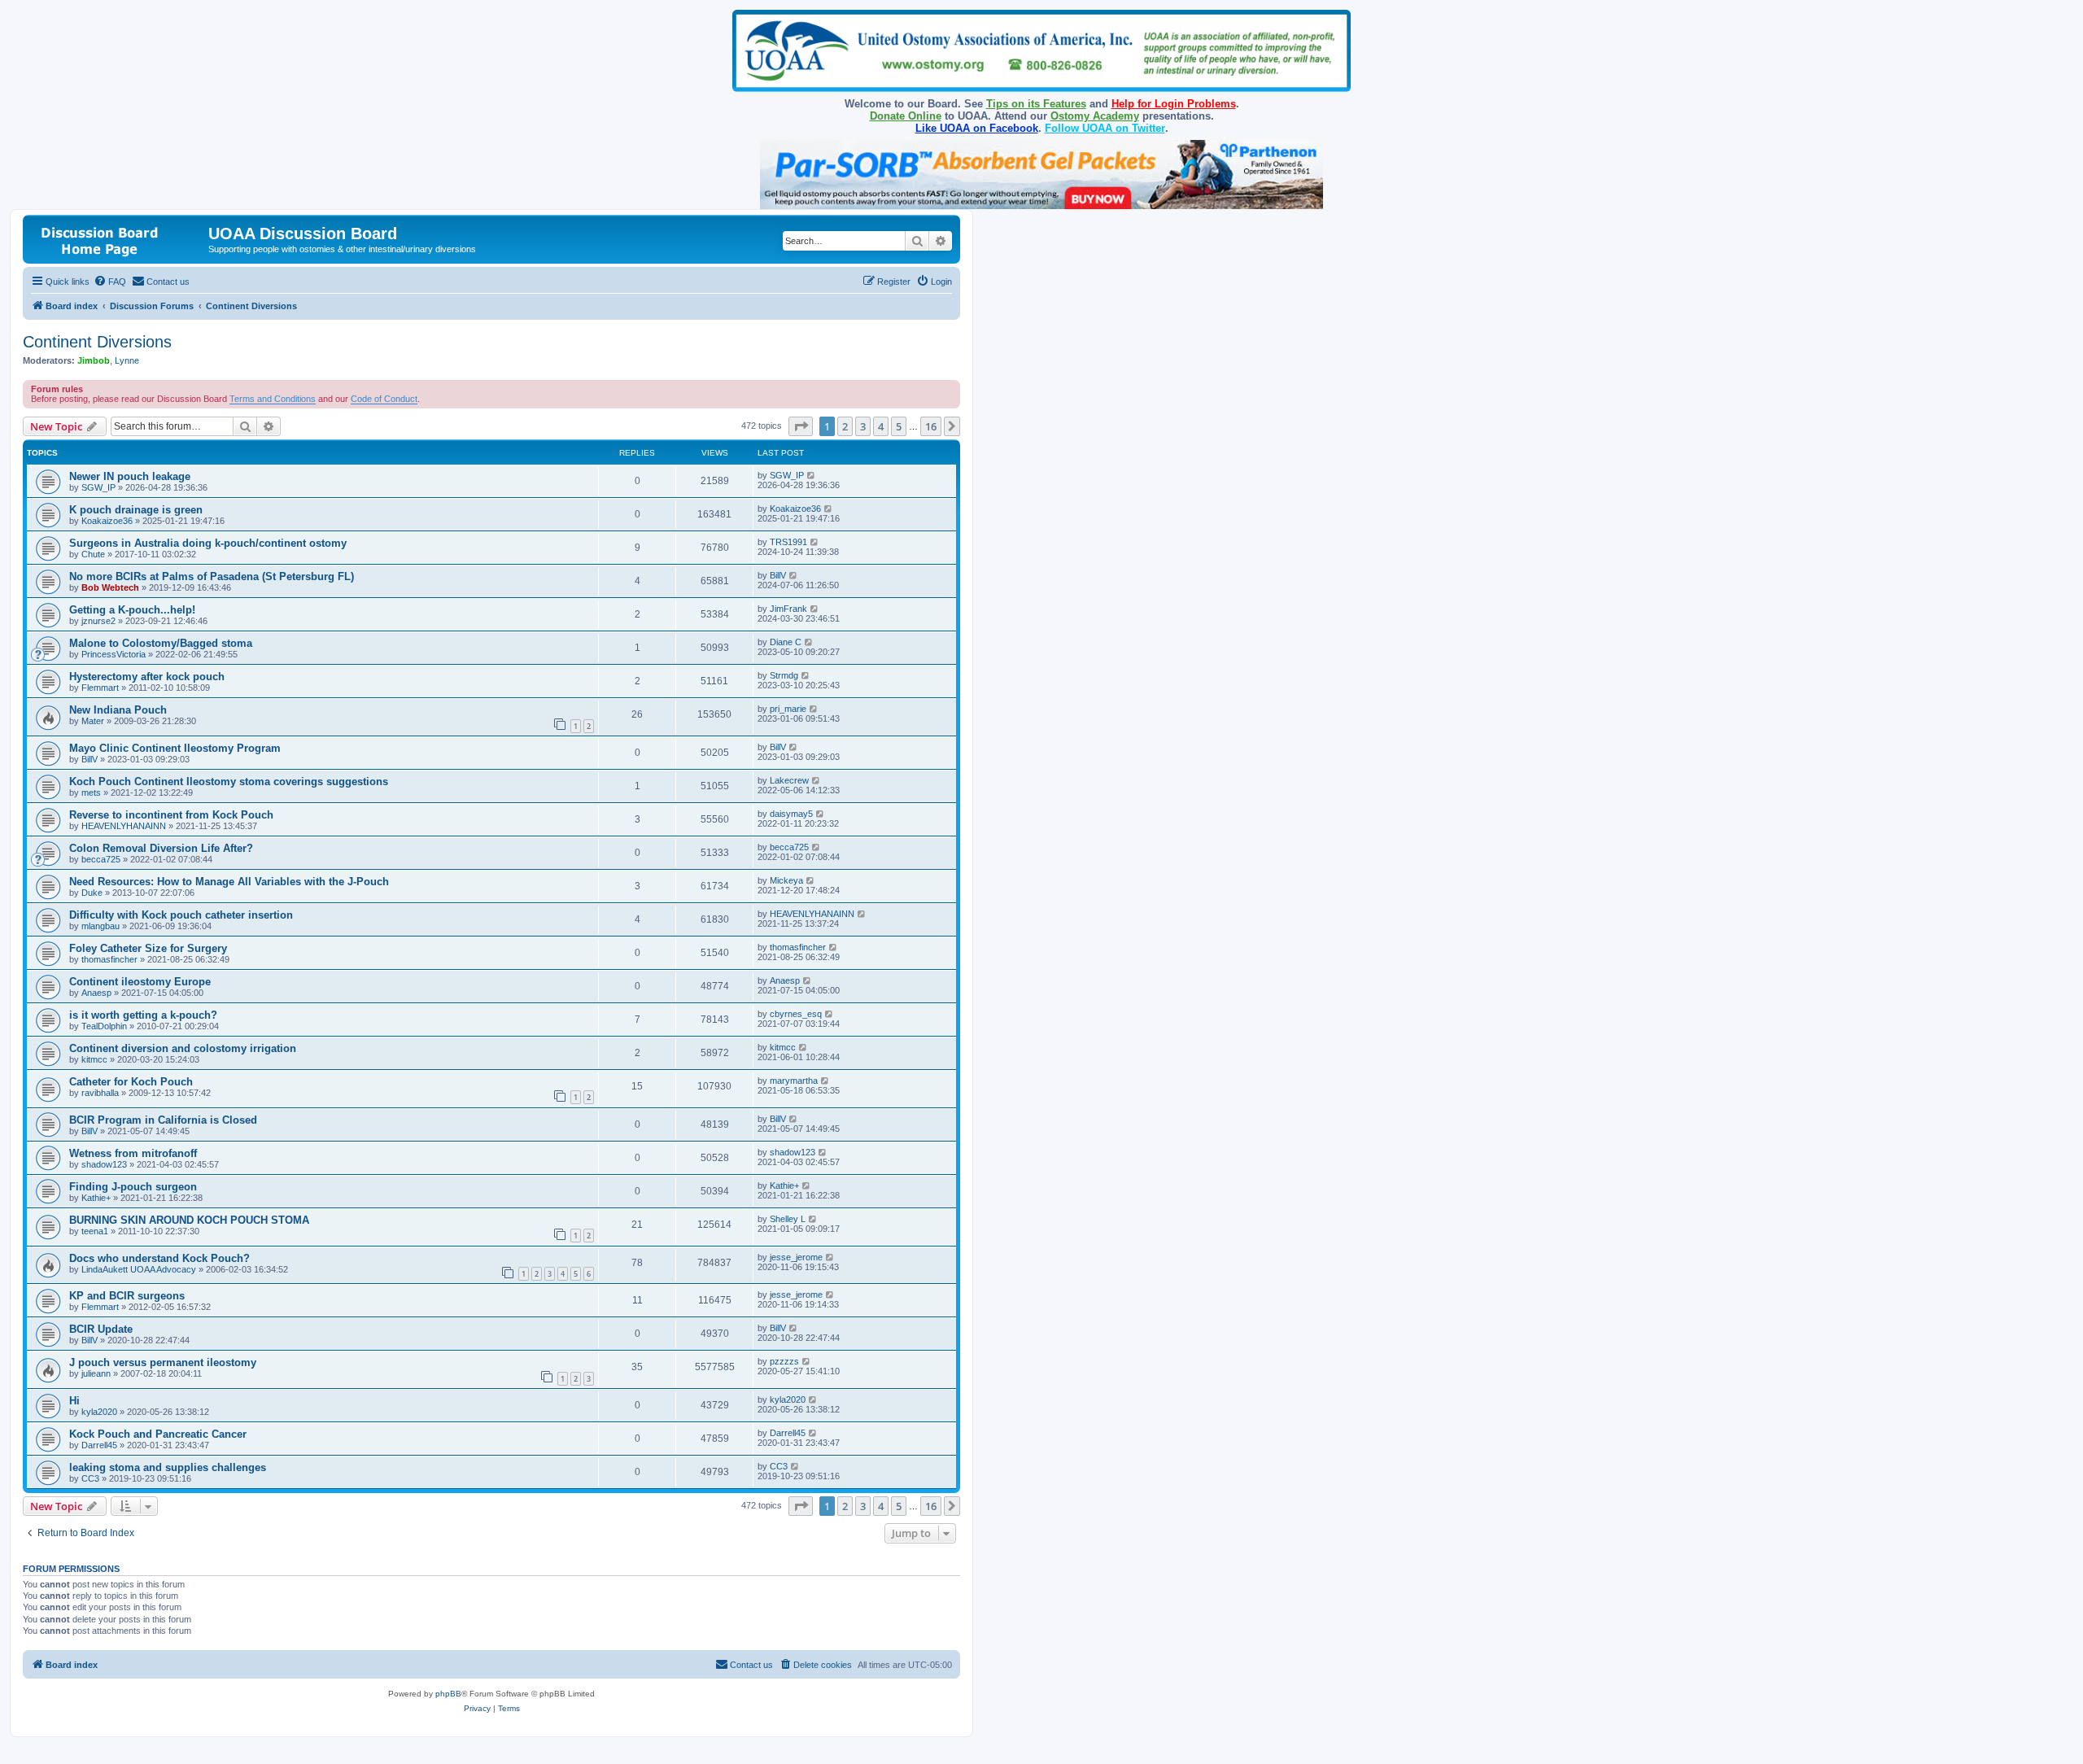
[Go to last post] (812, 475)
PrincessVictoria (114, 654)
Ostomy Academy (1095, 116)
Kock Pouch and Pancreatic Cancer (158, 1434)
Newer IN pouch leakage (130, 476)
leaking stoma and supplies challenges (168, 1467)
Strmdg (784, 675)
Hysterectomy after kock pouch (147, 677)
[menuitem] (110, 282)
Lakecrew (789, 780)
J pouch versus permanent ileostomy (163, 1362)
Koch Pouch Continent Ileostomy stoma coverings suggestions (229, 782)
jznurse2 (98, 621)
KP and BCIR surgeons (127, 1296)
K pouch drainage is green (136, 510)
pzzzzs (784, 1361)
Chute (93, 554)
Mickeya (786, 880)
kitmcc (94, 1059)
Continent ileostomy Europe (140, 982)
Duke (92, 893)
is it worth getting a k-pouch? (143, 1015)
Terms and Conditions (273, 399)
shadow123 (104, 1164)
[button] (801, 426)
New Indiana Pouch (118, 710)
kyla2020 (99, 1412)
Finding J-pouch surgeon (133, 1187)
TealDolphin (104, 1026)
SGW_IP (98, 487)
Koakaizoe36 (107, 521)
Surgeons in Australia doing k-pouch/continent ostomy (208, 543)
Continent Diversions (97, 342)
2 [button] (845, 426)
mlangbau (100, 926)
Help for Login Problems (1174, 104)
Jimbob (94, 360)
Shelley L (788, 1219)
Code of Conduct (384, 399)
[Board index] (118, 239)
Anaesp (96, 993)
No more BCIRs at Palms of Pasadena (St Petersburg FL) (212, 576)
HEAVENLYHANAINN (124, 826)
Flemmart (100, 688)
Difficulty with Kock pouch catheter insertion (181, 915)
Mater (93, 721)
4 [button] (881, 426)
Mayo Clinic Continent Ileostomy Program (175, 748)
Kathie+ (96, 1198)
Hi (74, 1401)
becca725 (101, 859)
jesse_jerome (796, 1257)
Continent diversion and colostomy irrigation (183, 1048)
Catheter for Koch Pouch (131, 1082)
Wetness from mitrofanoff (133, 1153)
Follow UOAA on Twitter (1105, 128)
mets (91, 792)
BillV (778, 575)
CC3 (90, 1478)
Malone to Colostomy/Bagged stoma (161, 643)
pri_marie (788, 709)
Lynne (127, 360)
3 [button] (863, 426)
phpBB (448, 1694)
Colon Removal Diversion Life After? (161, 848)
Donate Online (906, 116)
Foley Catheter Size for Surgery (148, 948)
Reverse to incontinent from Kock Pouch (171, 815)
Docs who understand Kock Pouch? (159, 1258)
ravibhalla (100, 1093)
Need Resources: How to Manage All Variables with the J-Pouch (229, 882)
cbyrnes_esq (796, 1014)
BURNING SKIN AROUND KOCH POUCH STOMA (189, 1220)
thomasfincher (109, 959)
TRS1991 (788, 542)
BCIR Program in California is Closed (163, 1120)
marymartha (794, 1081)
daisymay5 (791, 814)
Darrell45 (99, 1445)
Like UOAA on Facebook (977, 128)
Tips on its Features (1036, 104)
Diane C (786, 642)
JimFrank (788, 609)
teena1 (95, 1231)
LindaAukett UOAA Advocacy (139, 1269)
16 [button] (931, 426)
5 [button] (899, 426)
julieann (96, 1373)
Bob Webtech (110, 587)
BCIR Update (101, 1329)
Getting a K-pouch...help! (132, 610)
